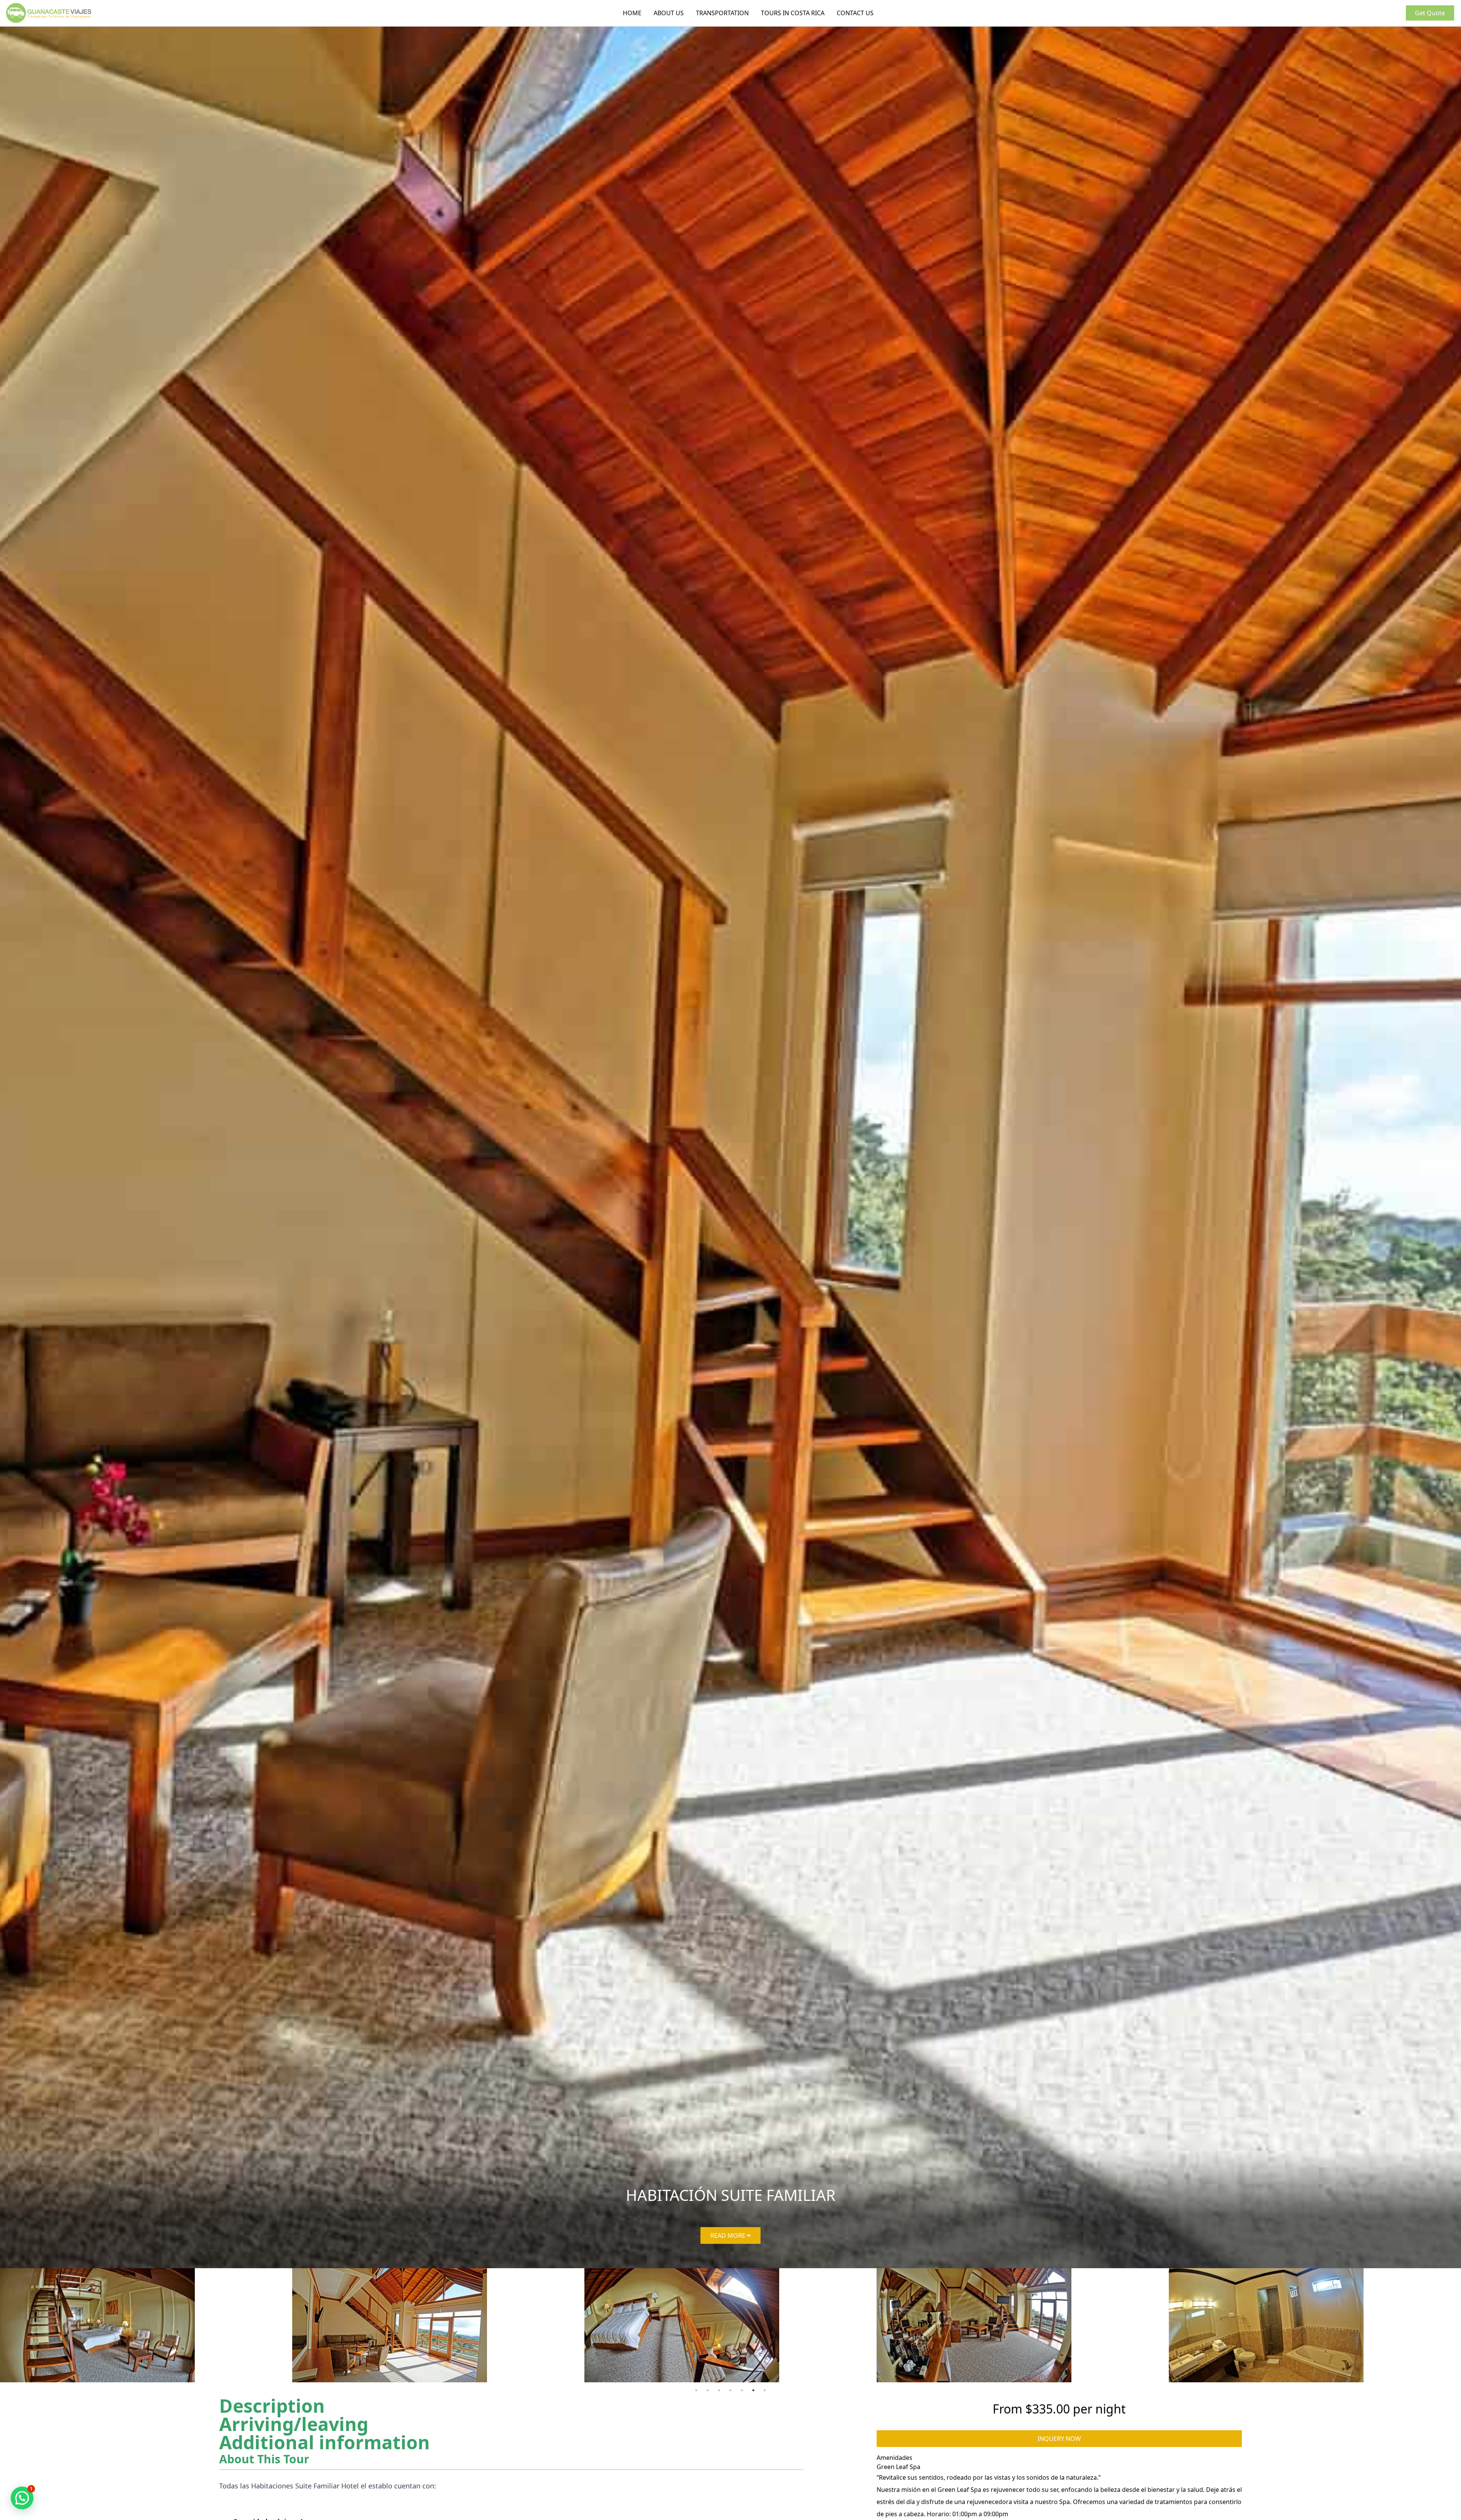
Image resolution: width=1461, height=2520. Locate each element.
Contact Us (855, 13)
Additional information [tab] (325, 2442)
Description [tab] (272, 2406)
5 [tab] (742, 2390)
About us (669, 13)
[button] (22, 2498)
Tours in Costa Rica (793, 13)
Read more (729, 2235)
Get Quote (1430, 13)
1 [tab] (696, 2390)
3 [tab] (719, 2390)
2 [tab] (708, 2390)
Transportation (722, 13)
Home (632, 13)
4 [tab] (730, 2390)
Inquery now (1059, 2439)
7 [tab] (765, 2390)
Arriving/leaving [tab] (294, 2424)
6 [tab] (753, 2390)
